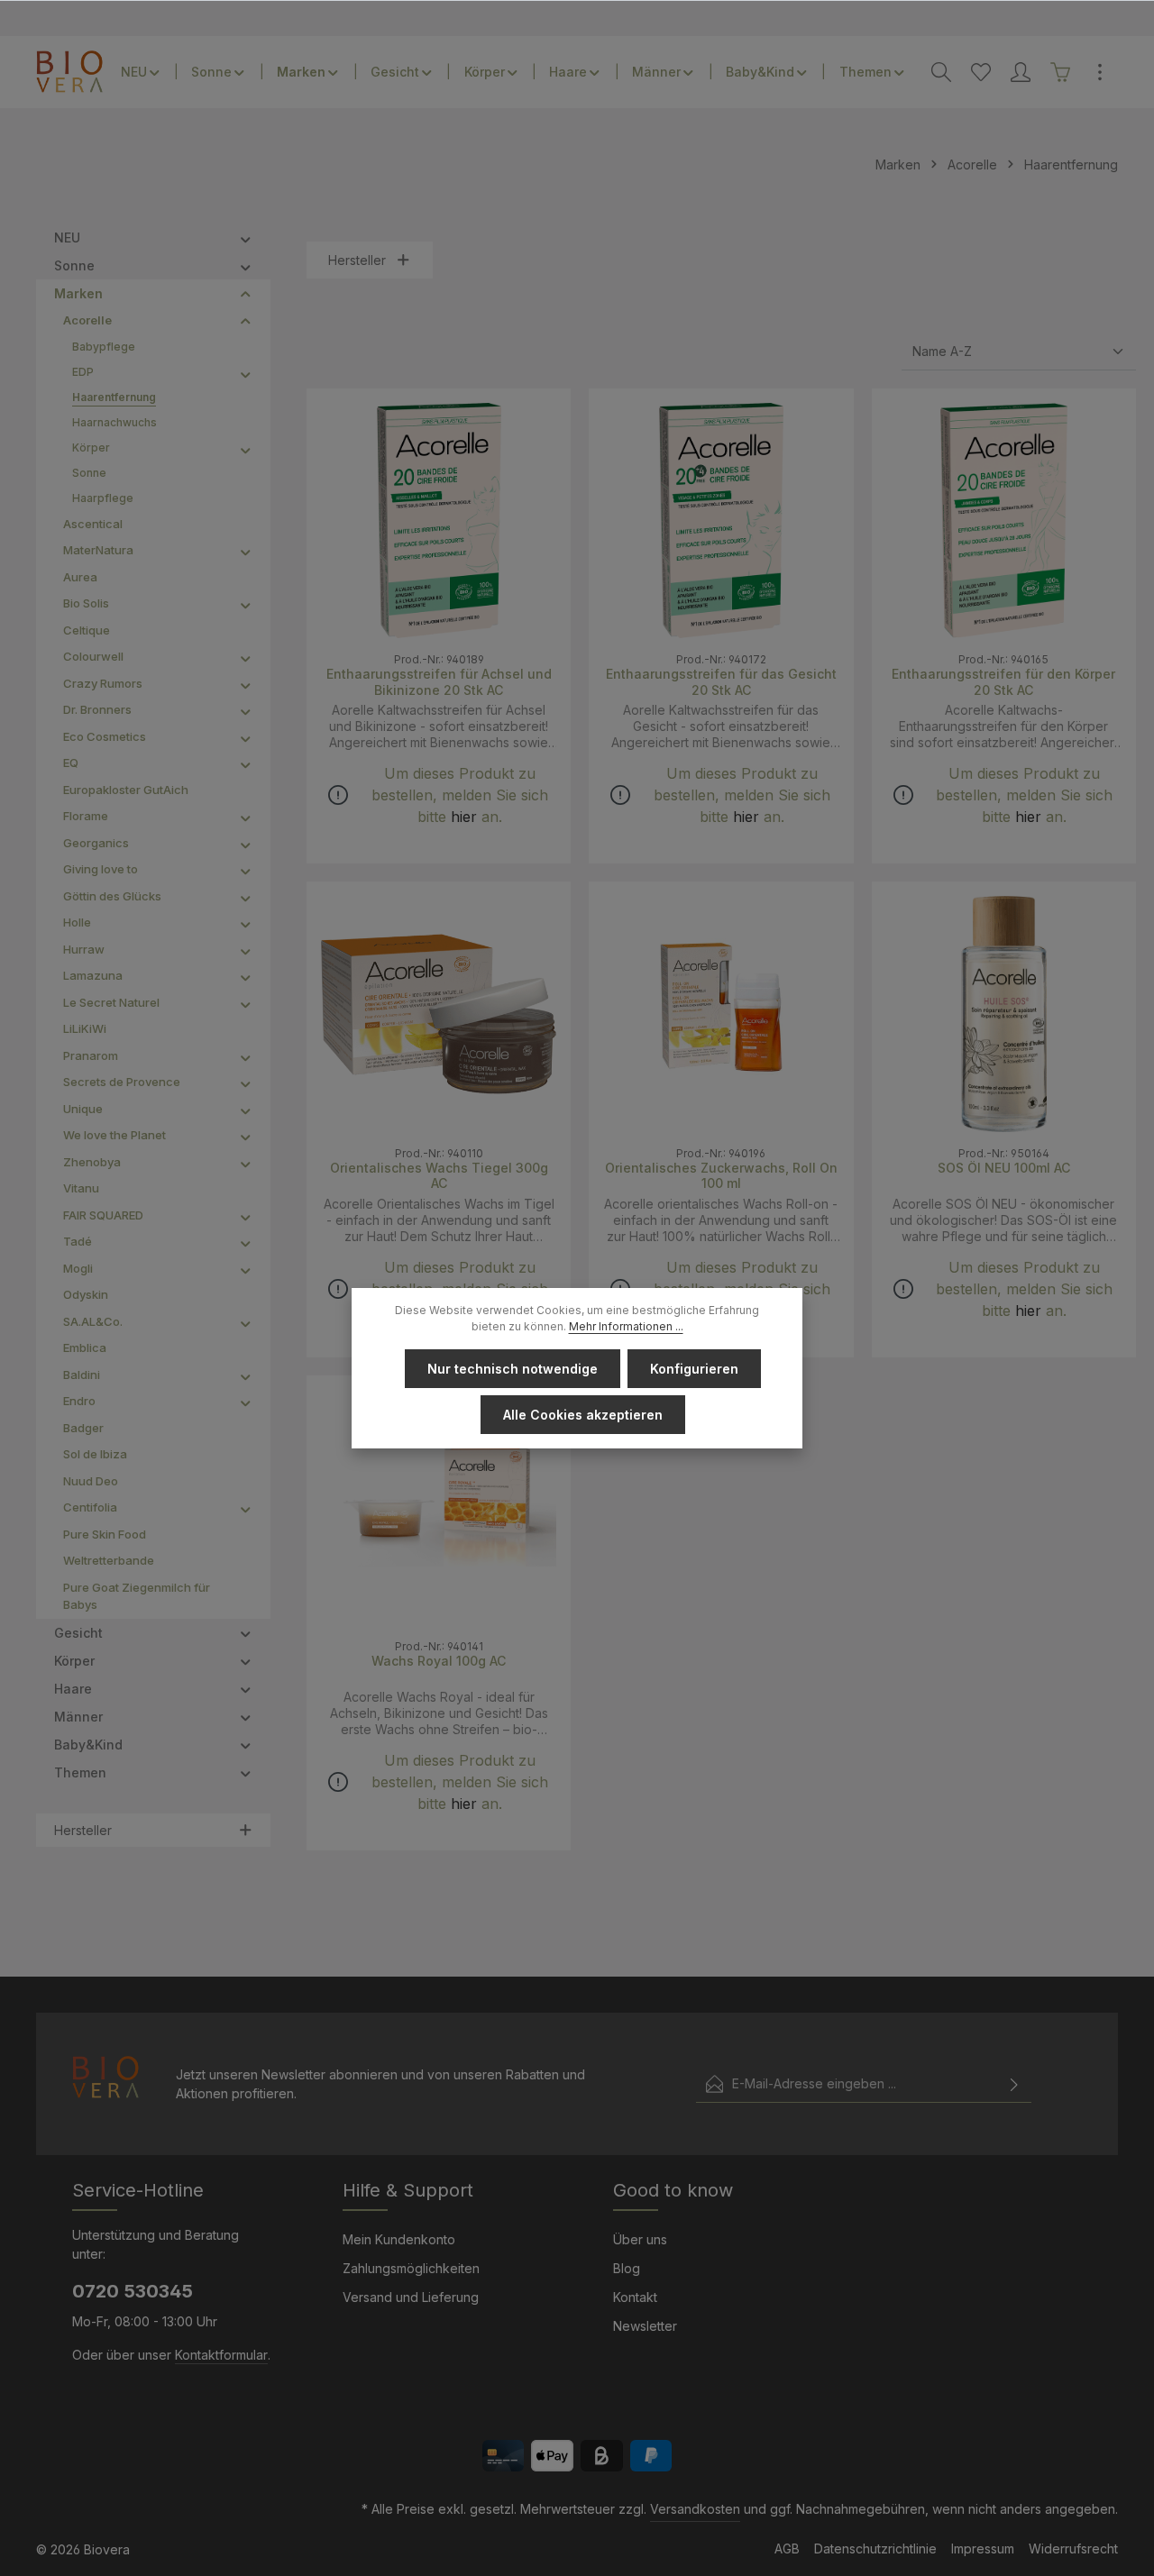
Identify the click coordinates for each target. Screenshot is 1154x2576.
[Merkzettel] (981, 72)
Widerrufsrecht (1073, 2549)
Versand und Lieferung (411, 2297)
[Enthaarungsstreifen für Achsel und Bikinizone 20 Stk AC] (439, 521)
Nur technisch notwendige (513, 1369)
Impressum (983, 2549)
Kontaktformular (221, 2355)
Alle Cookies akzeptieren (583, 1415)
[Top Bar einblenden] (1100, 72)
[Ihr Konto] (1021, 72)
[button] (246, 238)
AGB (787, 2549)
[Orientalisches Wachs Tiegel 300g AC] (439, 1014)
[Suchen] (941, 72)
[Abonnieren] (1014, 2084)
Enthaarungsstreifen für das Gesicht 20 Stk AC (721, 682)
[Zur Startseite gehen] (70, 72)
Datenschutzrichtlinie (875, 2549)
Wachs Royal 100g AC (439, 1661)
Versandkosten (695, 2509)
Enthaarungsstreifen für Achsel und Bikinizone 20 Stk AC (439, 682)
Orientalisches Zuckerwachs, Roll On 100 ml (721, 1176)
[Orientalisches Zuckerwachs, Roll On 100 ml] (721, 1014)
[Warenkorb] (1060, 72)
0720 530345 (133, 2291)
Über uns (640, 2239)
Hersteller (83, 1830)
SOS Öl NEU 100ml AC (1004, 1168)
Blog (627, 2268)
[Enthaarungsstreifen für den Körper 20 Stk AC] (1004, 521)
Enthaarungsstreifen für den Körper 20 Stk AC (1003, 682)
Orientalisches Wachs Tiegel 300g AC (439, 1176)
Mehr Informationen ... (626, 1326)
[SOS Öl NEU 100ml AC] (1004, 1014)
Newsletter (645, 2326)
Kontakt (635, 2297)
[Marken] (309, 72)
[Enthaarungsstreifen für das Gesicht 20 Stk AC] (721, 521)
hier (464, 817)
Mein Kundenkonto (399, 2239)
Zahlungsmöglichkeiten (411, 2268)
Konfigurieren (694, 1369)
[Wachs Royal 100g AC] (439, 1507)
